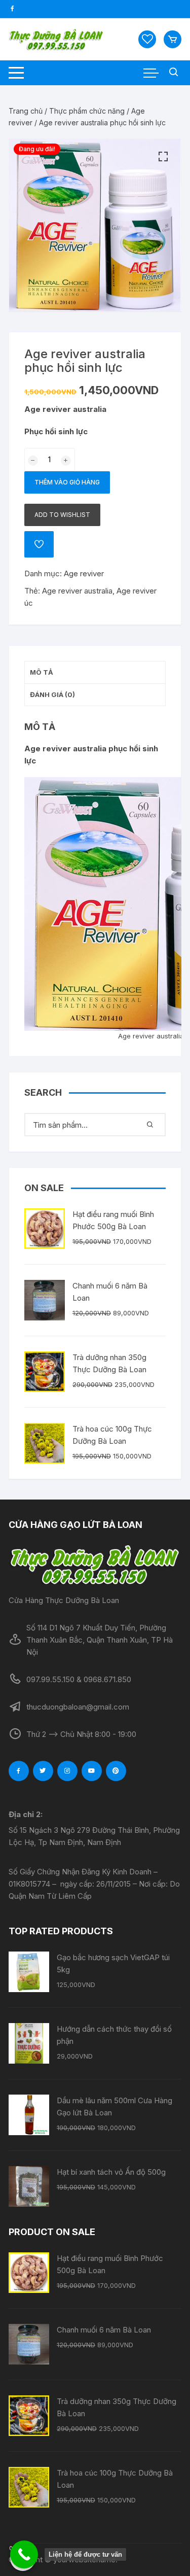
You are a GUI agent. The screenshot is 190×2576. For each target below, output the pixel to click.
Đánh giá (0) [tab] (52, 694)
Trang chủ (26, 111)
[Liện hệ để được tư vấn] (24, 2554)
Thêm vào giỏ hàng (67, 482)
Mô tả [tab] (42, 672)
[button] (163, 157)
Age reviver (84, 573)
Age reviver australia (77, 591)
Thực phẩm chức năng (87, 111)
